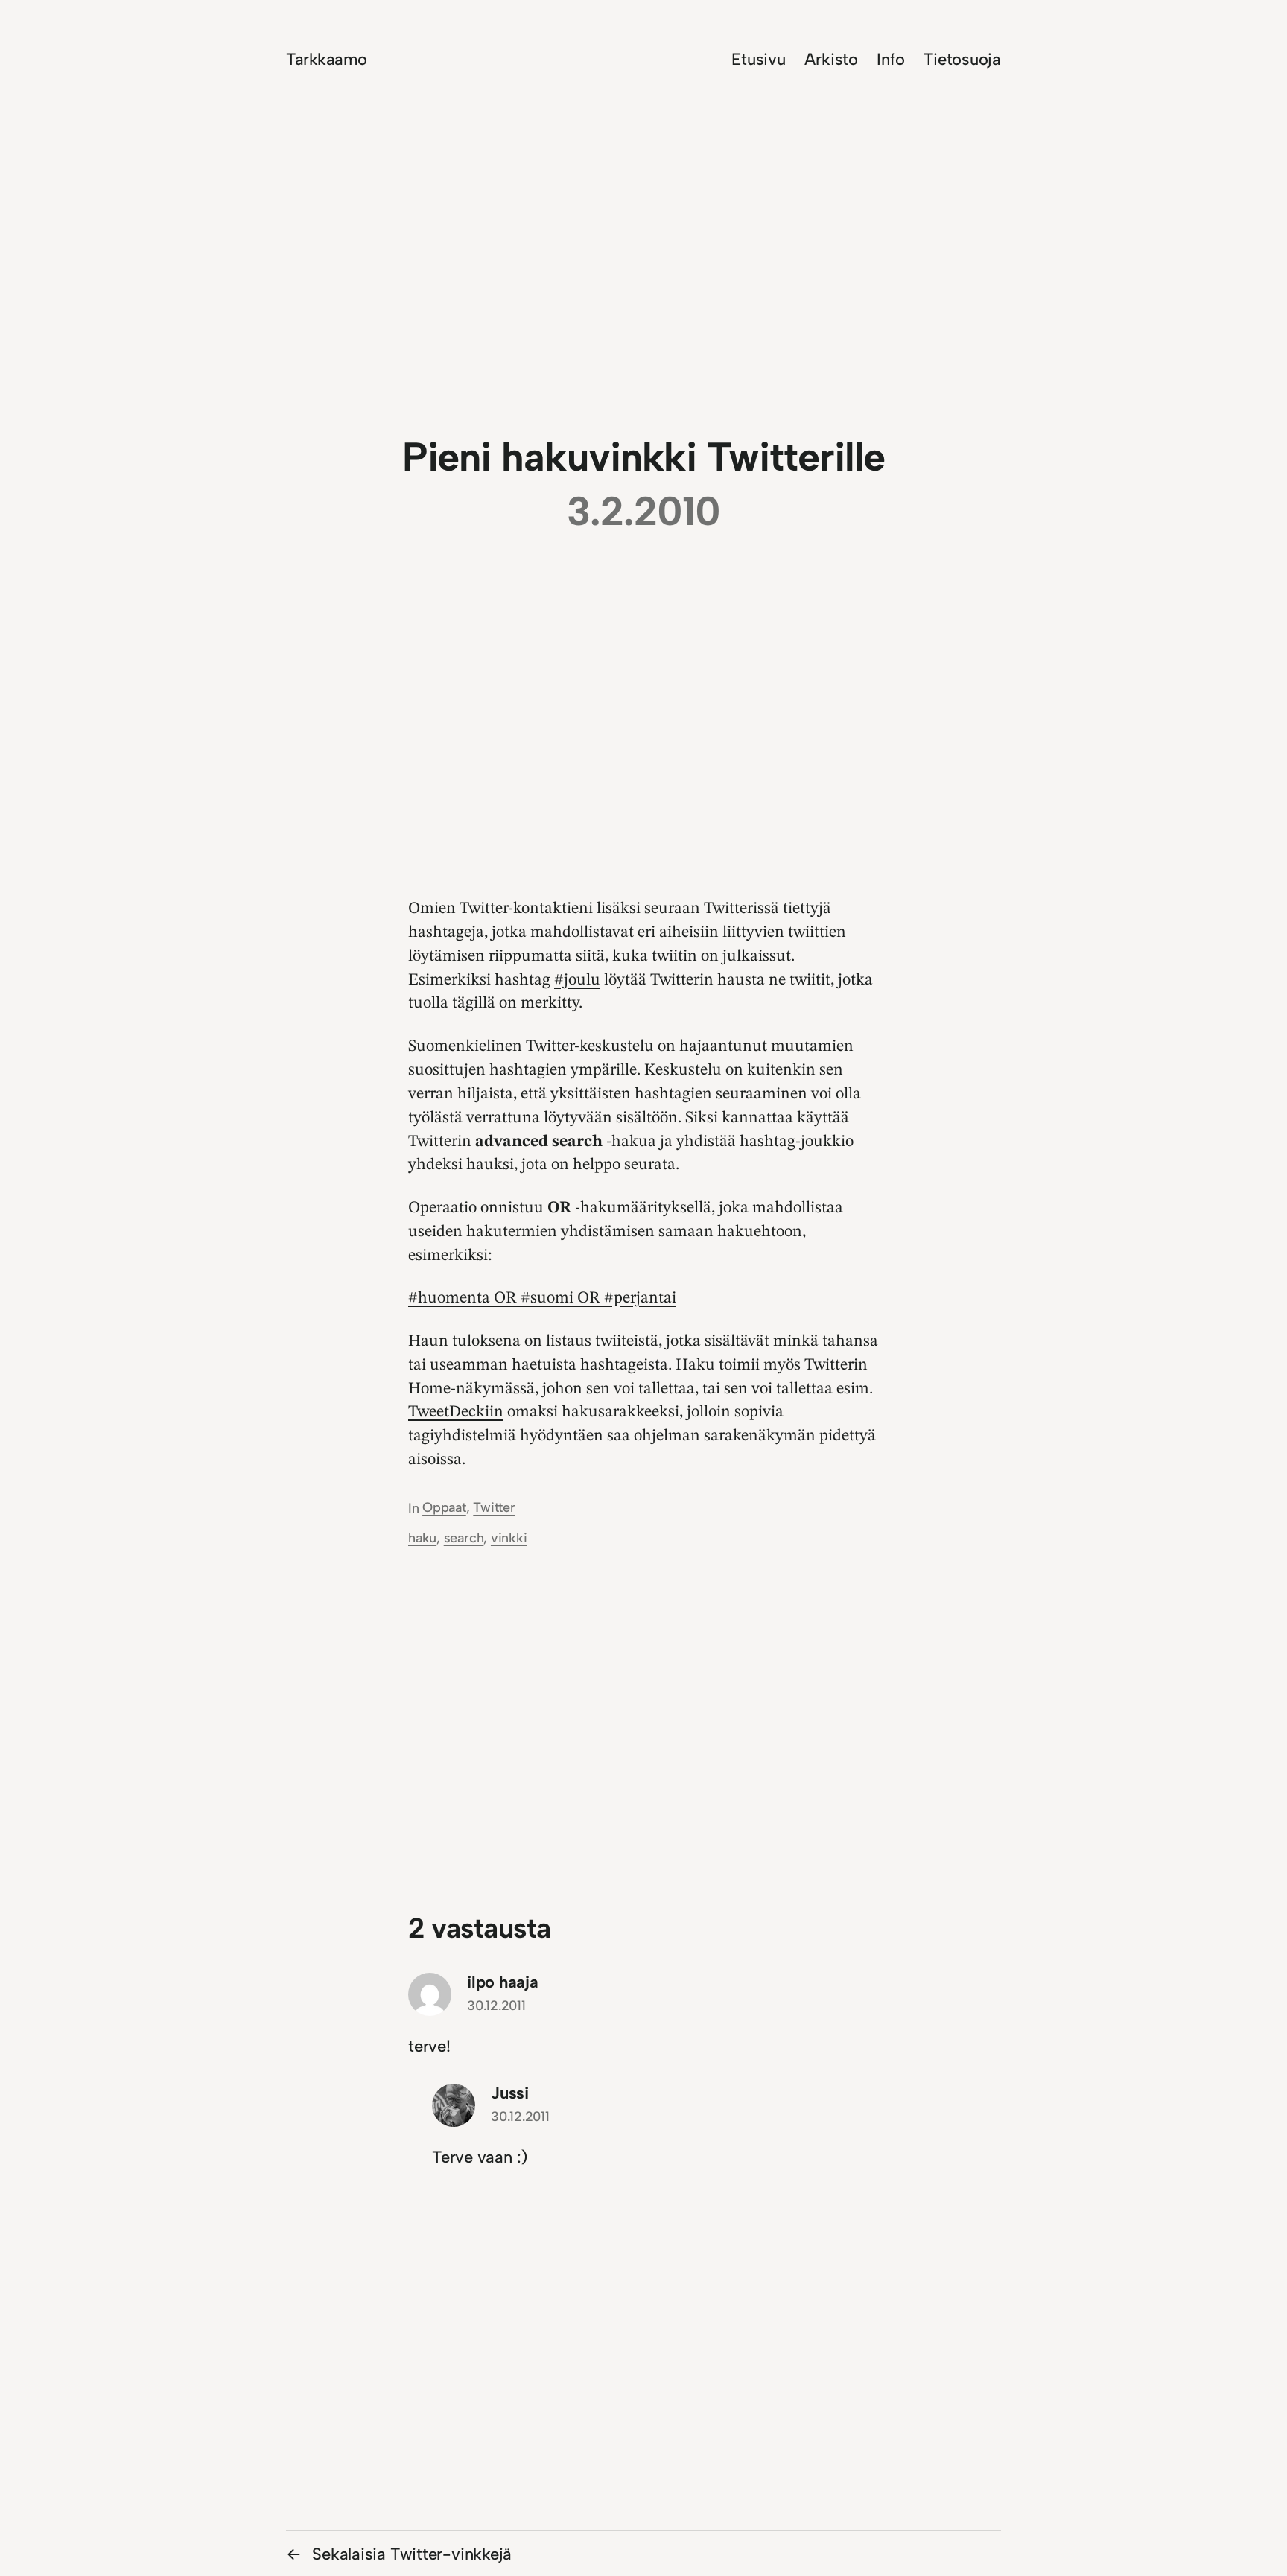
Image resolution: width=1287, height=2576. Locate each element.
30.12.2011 (496, 2006)
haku (422, 1538)
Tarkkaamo (327, 59)
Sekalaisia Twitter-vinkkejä (412, 2554)
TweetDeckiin (456, 1412)
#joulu (577, 980)
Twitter (494, 1507)
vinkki (509, 1538)
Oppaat (444, 1507)
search (464, 1538)
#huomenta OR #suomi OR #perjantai (542, 1298)
